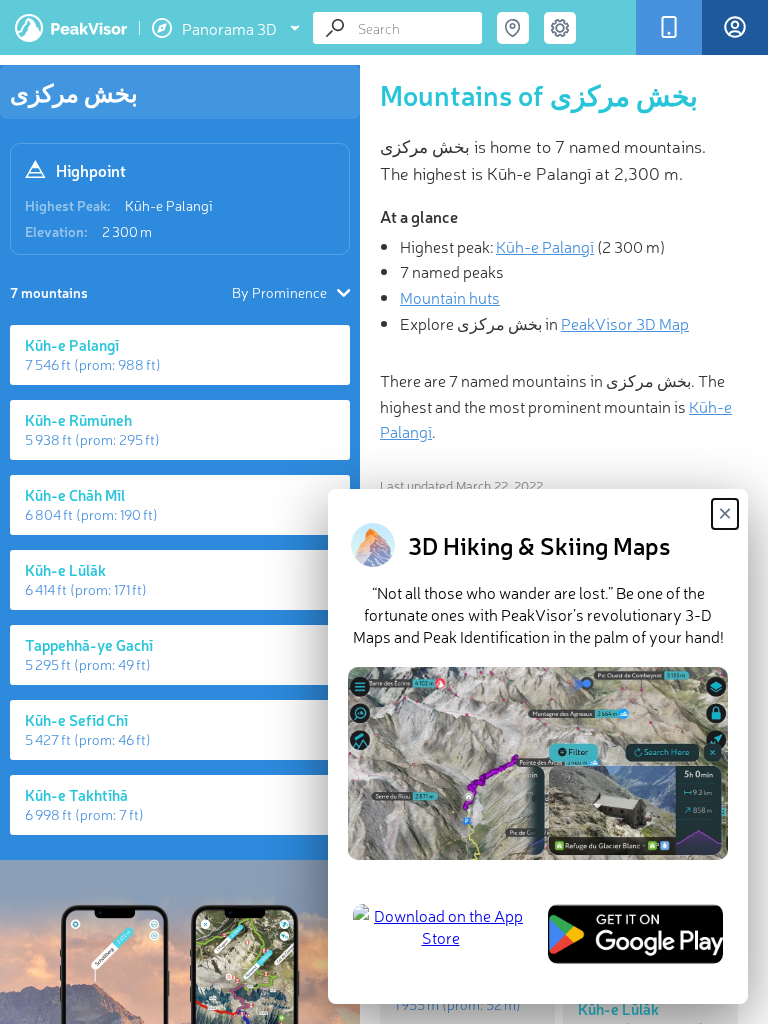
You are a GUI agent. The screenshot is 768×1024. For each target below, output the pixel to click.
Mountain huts (450, 297)
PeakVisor (71, 28)
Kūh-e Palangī (169, 205)
